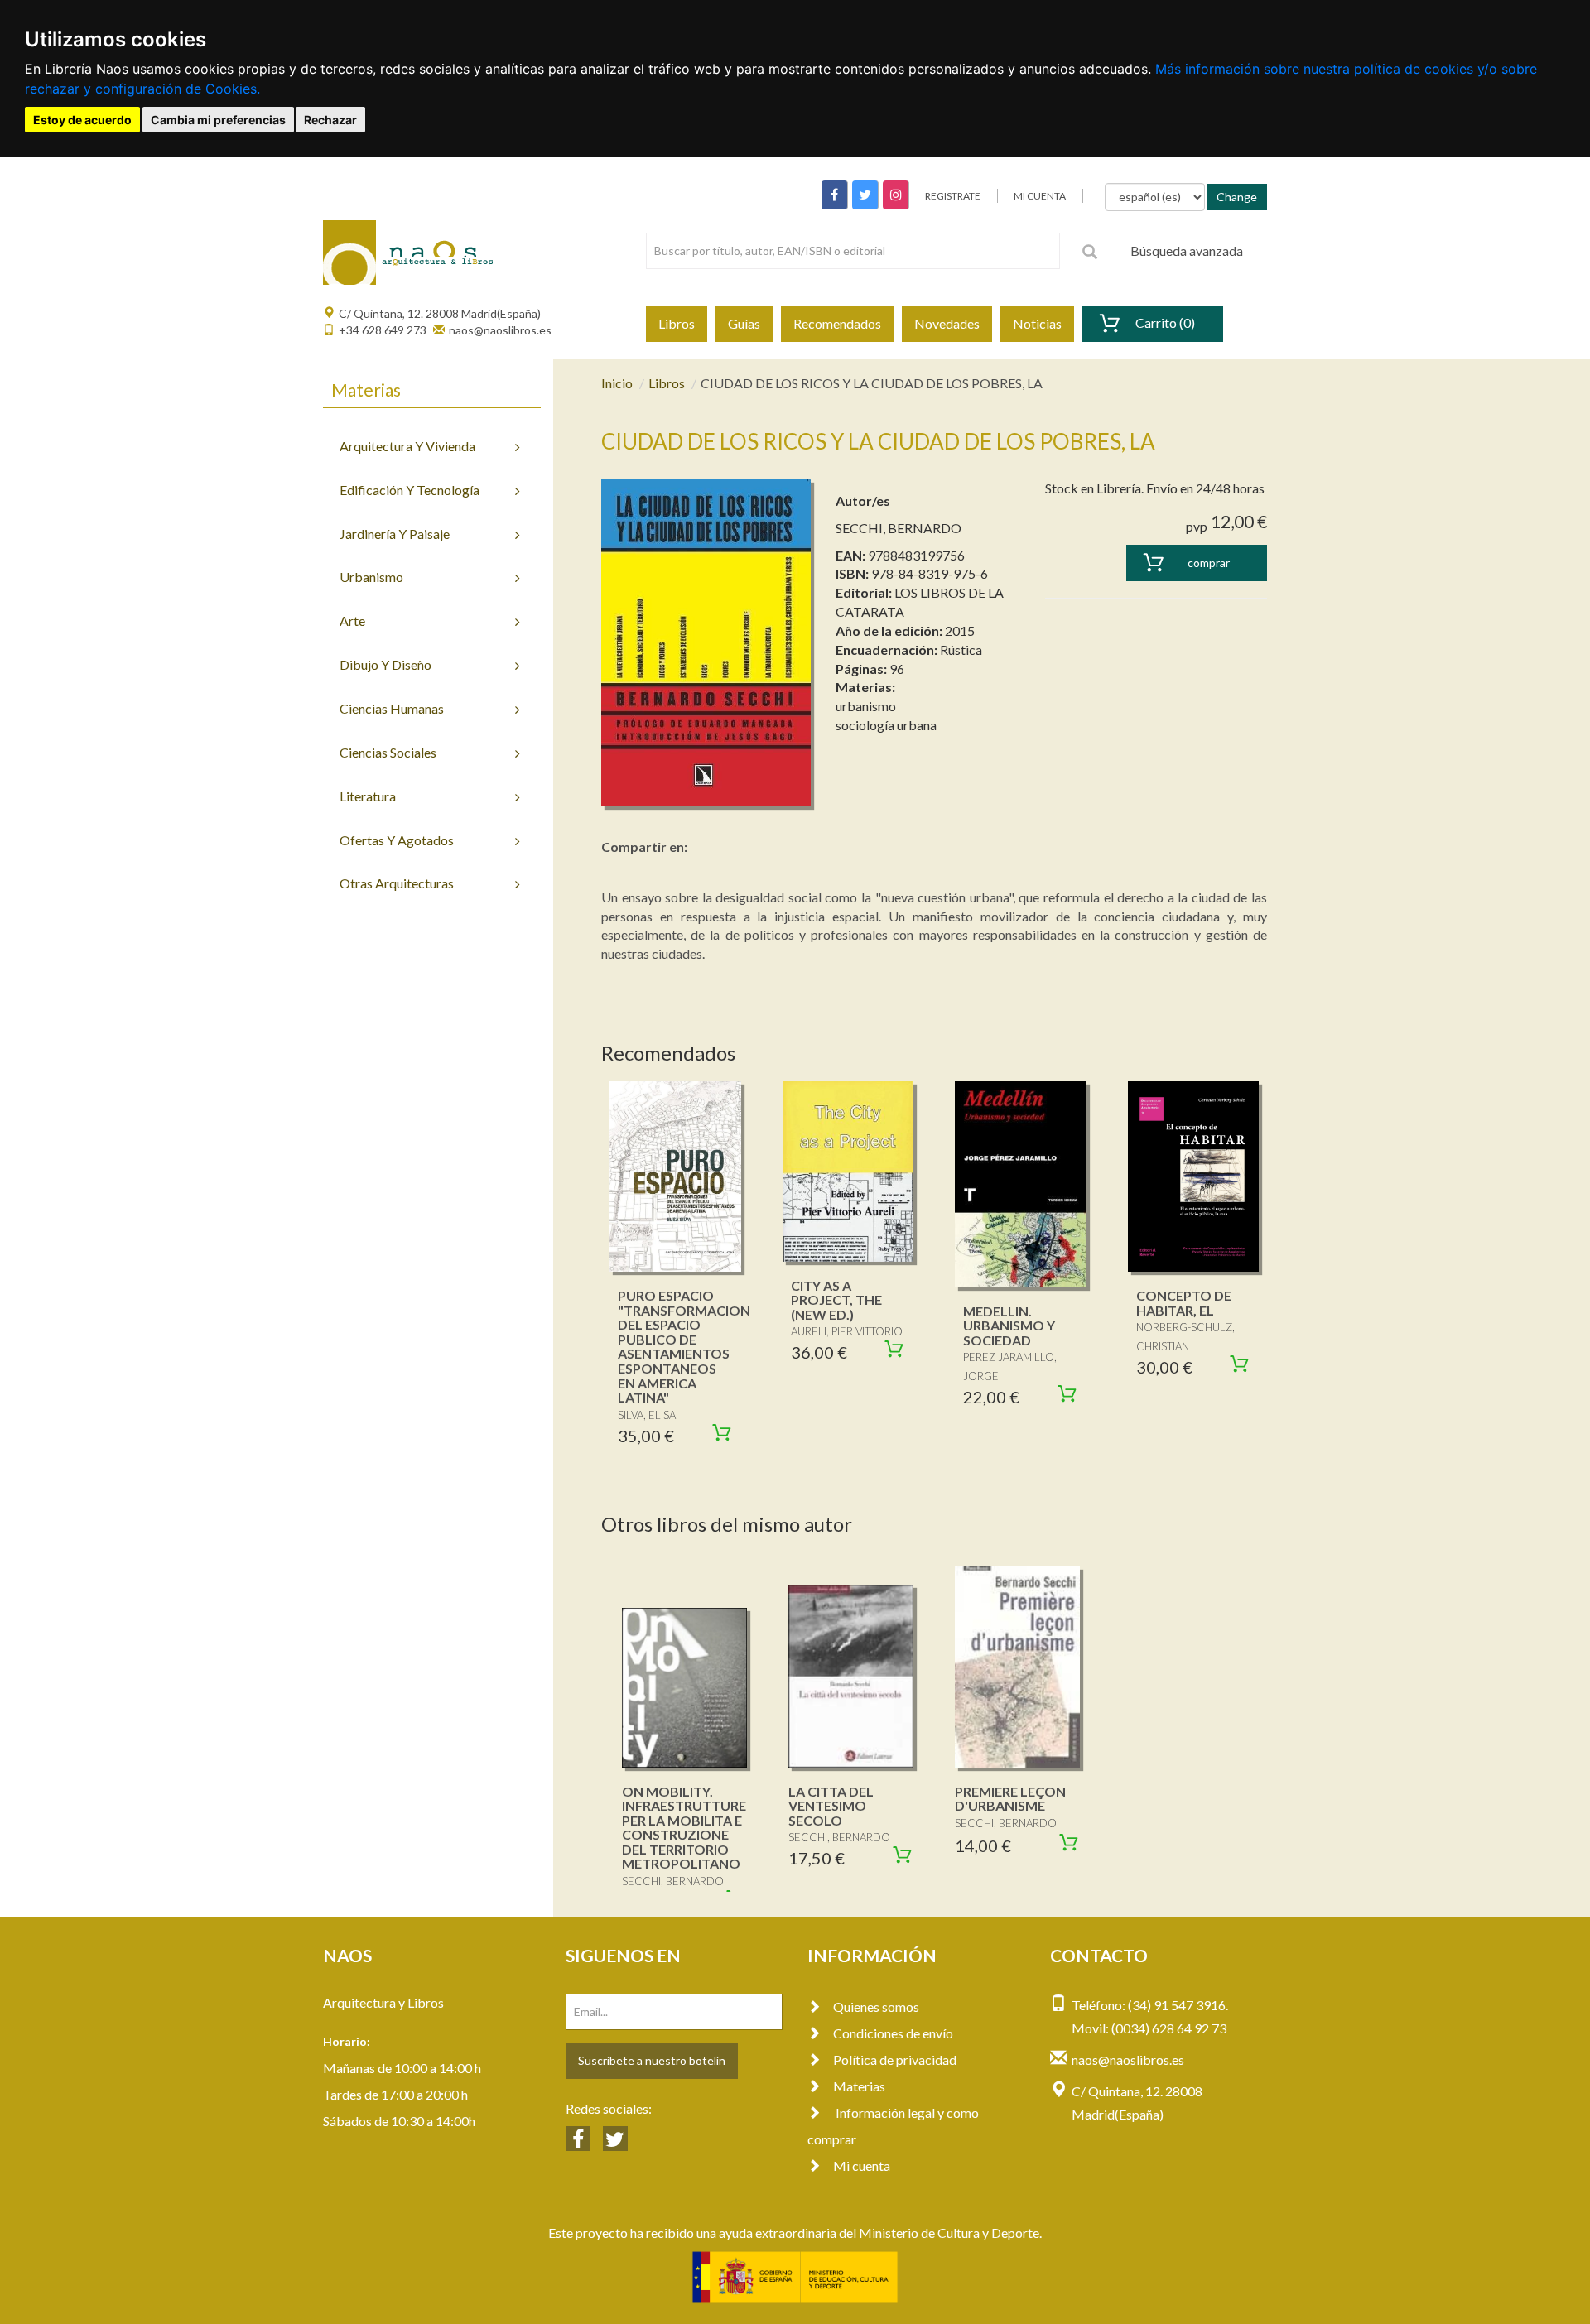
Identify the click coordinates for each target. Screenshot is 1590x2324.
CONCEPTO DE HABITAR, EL (1184, 1303)
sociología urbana (886, 725)
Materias (859, 2086)
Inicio (617, 383)
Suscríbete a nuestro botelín (652, 2060)
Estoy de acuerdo (82, 120)
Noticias (1037, 323)
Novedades (947, 323)
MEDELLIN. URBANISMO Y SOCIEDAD (1009, 1326)
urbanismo (866, 706)
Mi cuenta (862, 2165)
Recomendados (837, 323)
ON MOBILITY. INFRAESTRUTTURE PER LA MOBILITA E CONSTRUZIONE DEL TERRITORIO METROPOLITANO (684, 1828)
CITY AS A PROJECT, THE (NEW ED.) (836, 1300)
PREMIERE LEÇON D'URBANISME (1010, 1799)
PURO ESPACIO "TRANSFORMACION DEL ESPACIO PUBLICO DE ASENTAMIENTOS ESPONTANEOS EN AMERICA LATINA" (684, 1346)
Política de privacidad (895, 2059)
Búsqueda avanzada (1187, 250)
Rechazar (330, 120)
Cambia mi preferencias (218, 120)
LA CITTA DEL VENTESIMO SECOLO (831, 1806)
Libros (677, 323)
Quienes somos (876, 2006)
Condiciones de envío (893, 2033)
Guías (744, 323)
